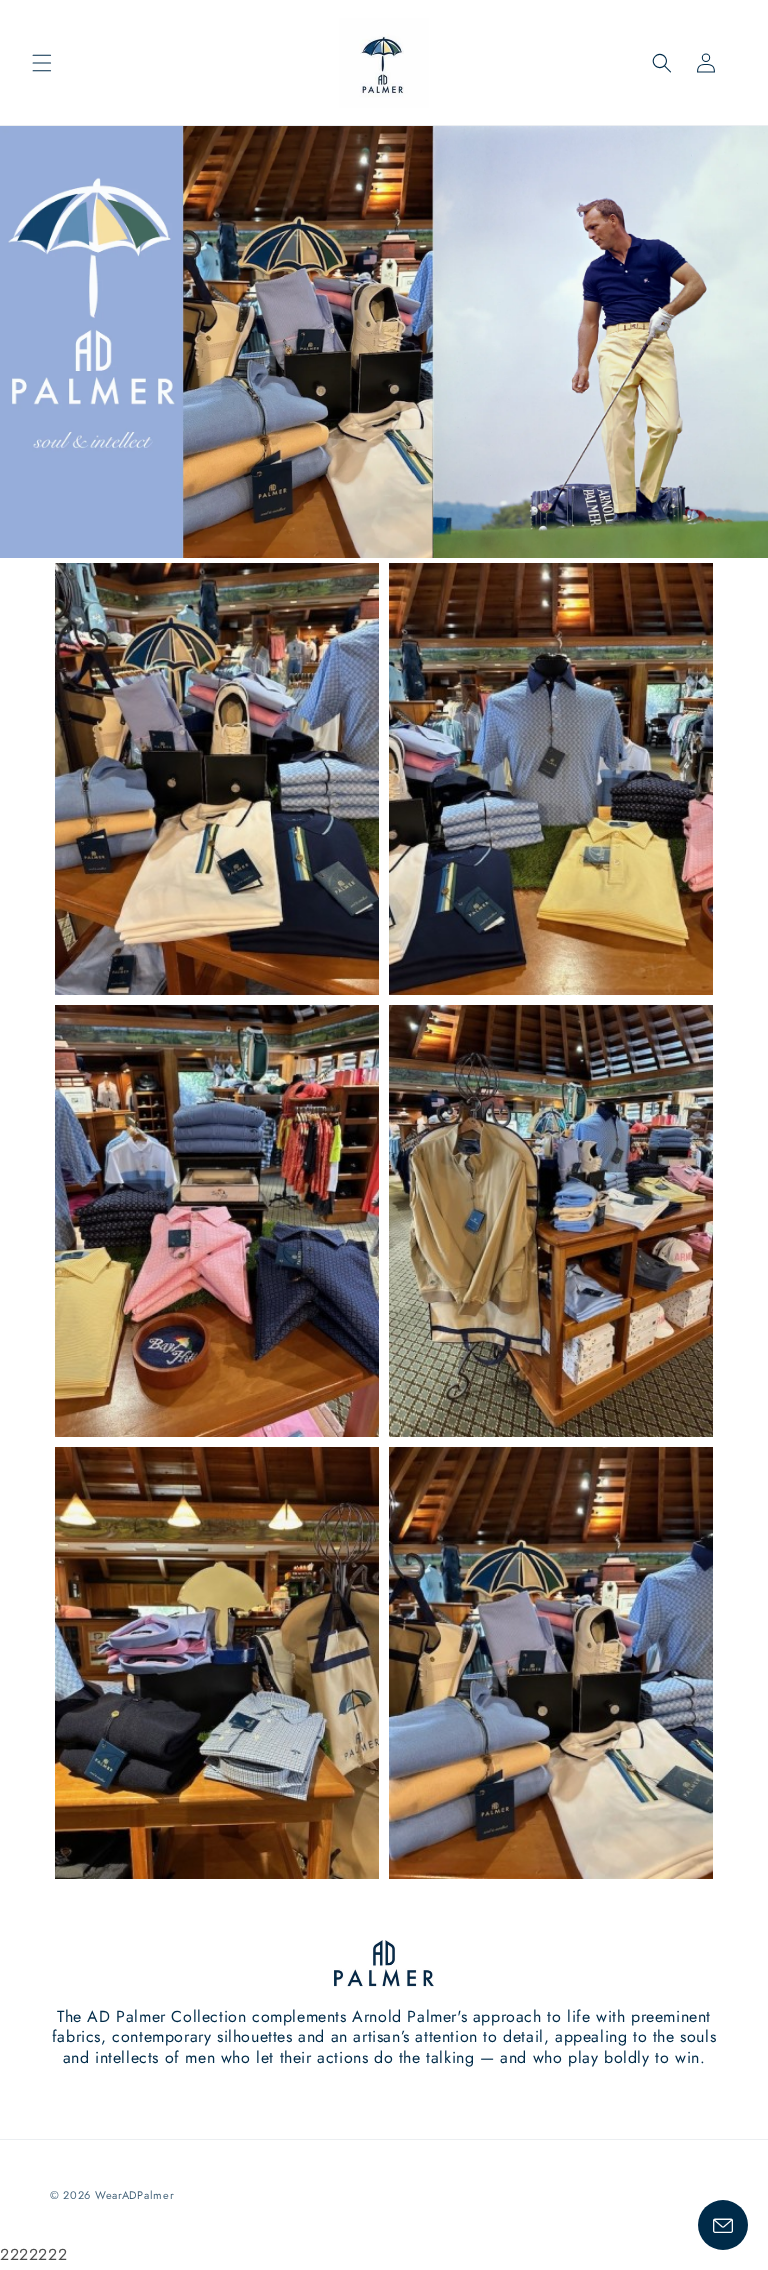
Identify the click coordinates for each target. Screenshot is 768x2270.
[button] (42, 63)
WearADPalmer (134, 2195)
